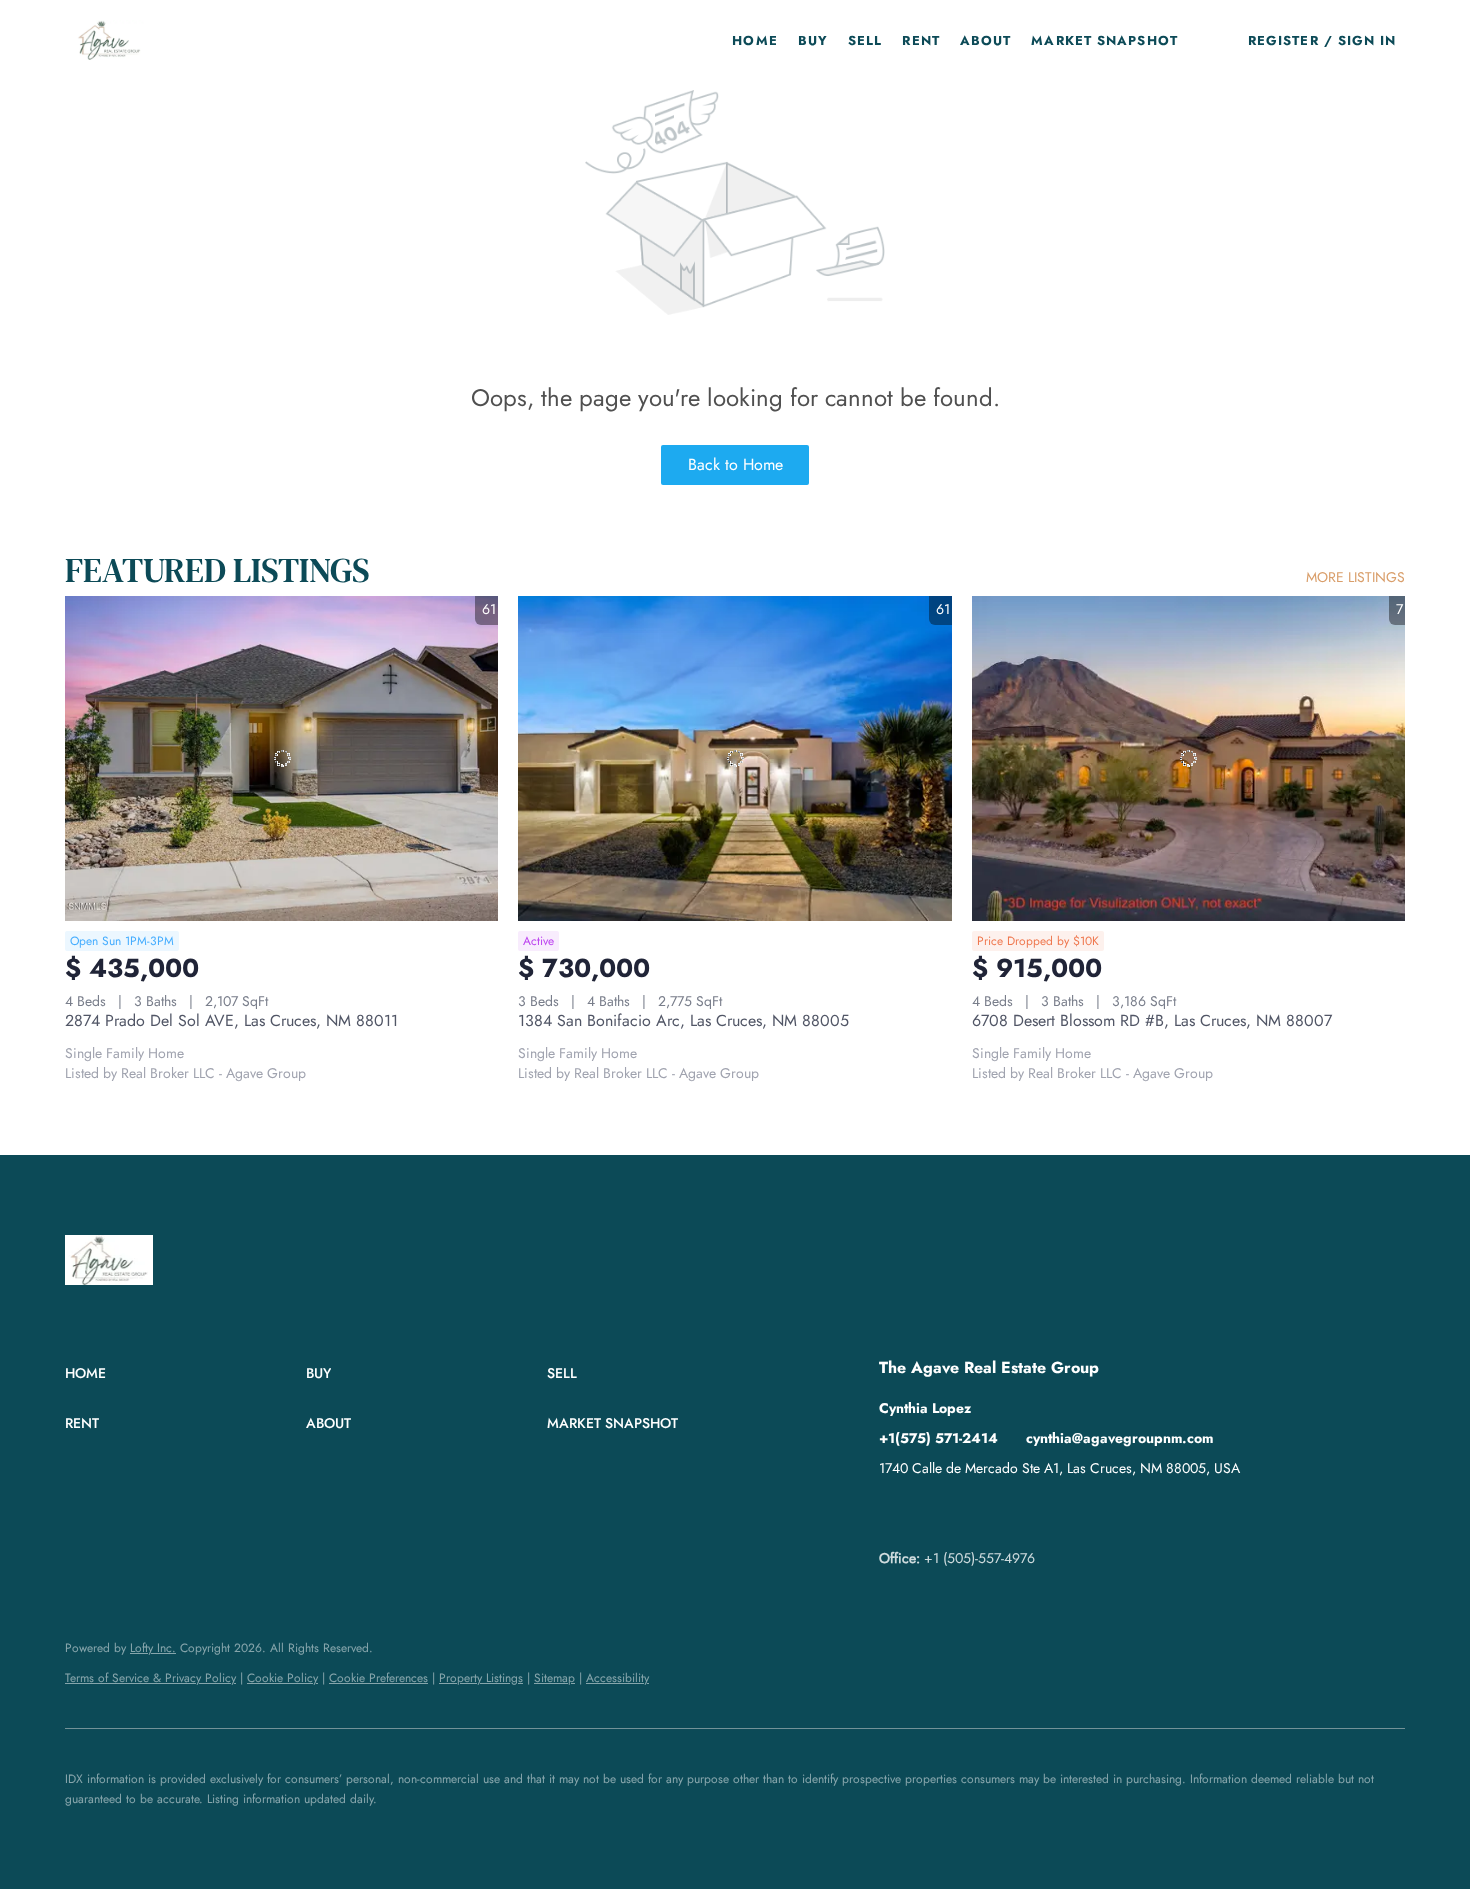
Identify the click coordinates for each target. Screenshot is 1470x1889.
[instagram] (974, 1513)
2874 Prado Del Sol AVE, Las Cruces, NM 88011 (231, 1020)
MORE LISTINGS (1355, 577)
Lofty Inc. (153, 1648)
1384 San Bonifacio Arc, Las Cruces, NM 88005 (683, 1020)
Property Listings (481, 1678)
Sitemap (554, 1678)
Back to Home (735, 464)
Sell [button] (865, 40)
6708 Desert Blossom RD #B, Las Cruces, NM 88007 (1152, 1020)
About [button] (986, 40)
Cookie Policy (282, 1678)
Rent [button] (920, 40)
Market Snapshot (1104, 40)
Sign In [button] (1367, 40)
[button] (109, 40)
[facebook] (894, 1513)
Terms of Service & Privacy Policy (150, 1678)
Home (754, 40)
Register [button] (1283, 40)
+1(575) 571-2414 (938, 1438)
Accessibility (617, 1678)
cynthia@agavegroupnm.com (1119, 1438)
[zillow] (934, 1513)
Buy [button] (813, 40)
